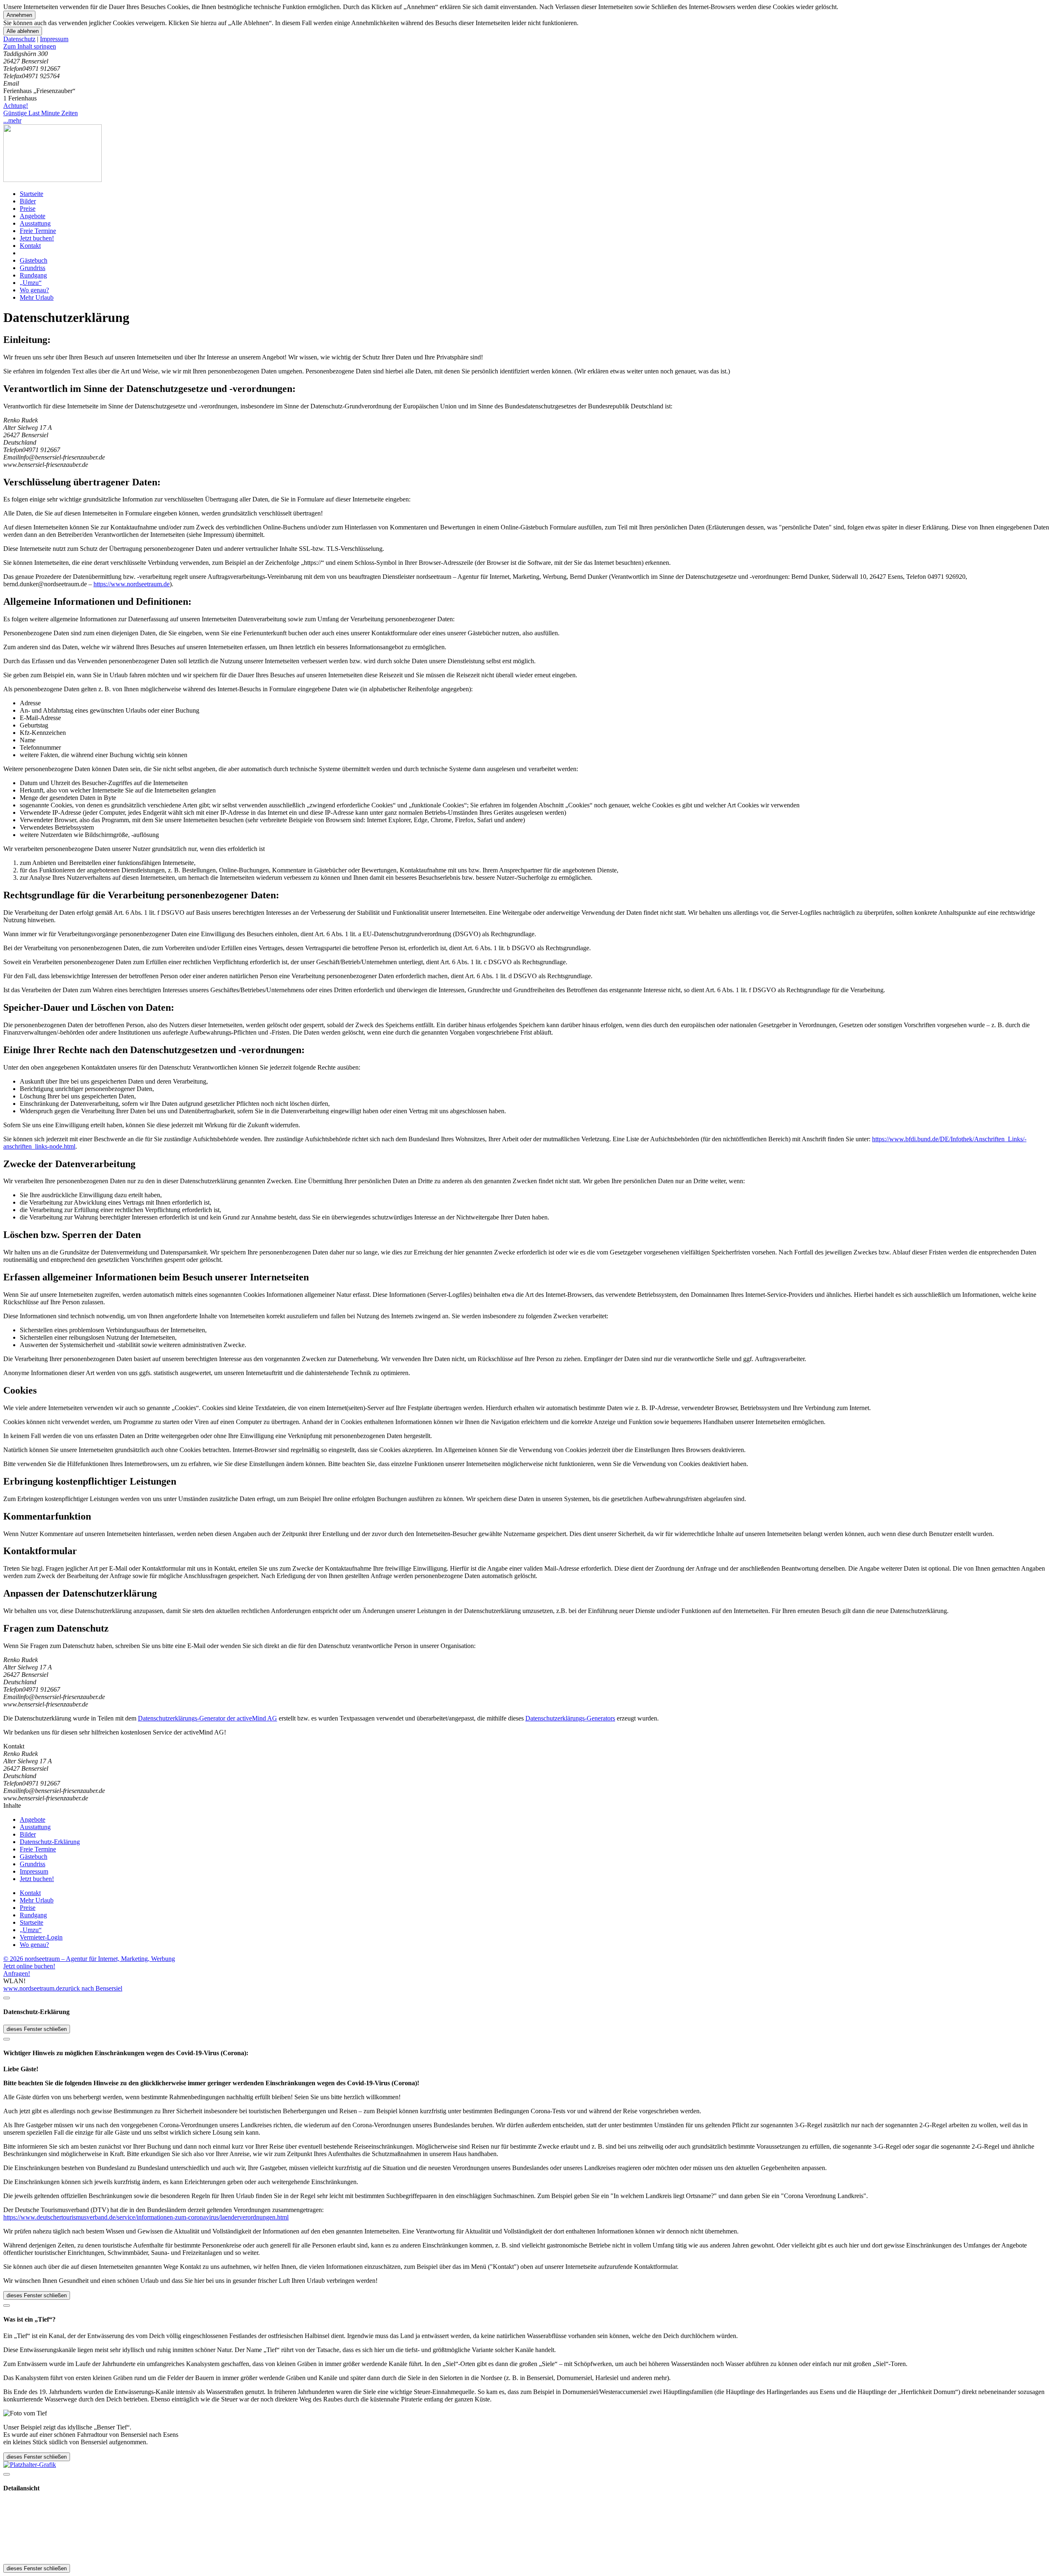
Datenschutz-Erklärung (50, 1842)
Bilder (28, 201)
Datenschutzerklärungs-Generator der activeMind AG (208, 1718)
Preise (28, 209)
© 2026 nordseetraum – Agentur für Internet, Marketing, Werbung (89, 1959)
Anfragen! (17, 1973)
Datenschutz (19, 39)
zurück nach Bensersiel (92, 1988)
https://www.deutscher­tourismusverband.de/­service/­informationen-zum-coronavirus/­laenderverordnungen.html (146, 2217)
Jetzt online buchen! (29, 1966)
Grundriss (33, 268)
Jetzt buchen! (37, 238)
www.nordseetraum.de (33, 1988)
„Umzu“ (31, 283)
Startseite (31, 194)
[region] (527, 47)
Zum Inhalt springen (30, 46)
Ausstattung (35, 223)
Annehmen (19, 15)
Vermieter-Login (41, 1937)
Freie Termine (38, 231)
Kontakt (30, 246)
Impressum (54, 39)
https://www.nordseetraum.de (132, 584)
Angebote (33, 216)
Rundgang (33, 275)
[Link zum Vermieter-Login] (30, 2465)
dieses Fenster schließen (37, 2029)
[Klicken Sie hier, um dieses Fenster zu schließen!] (7, 1998)
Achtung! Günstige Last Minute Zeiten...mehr (41, 113)
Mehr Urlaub (37, 297)
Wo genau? (34, 290)
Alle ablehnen (23, 31)
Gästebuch (34, 260)
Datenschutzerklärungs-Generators (570, 1718)
